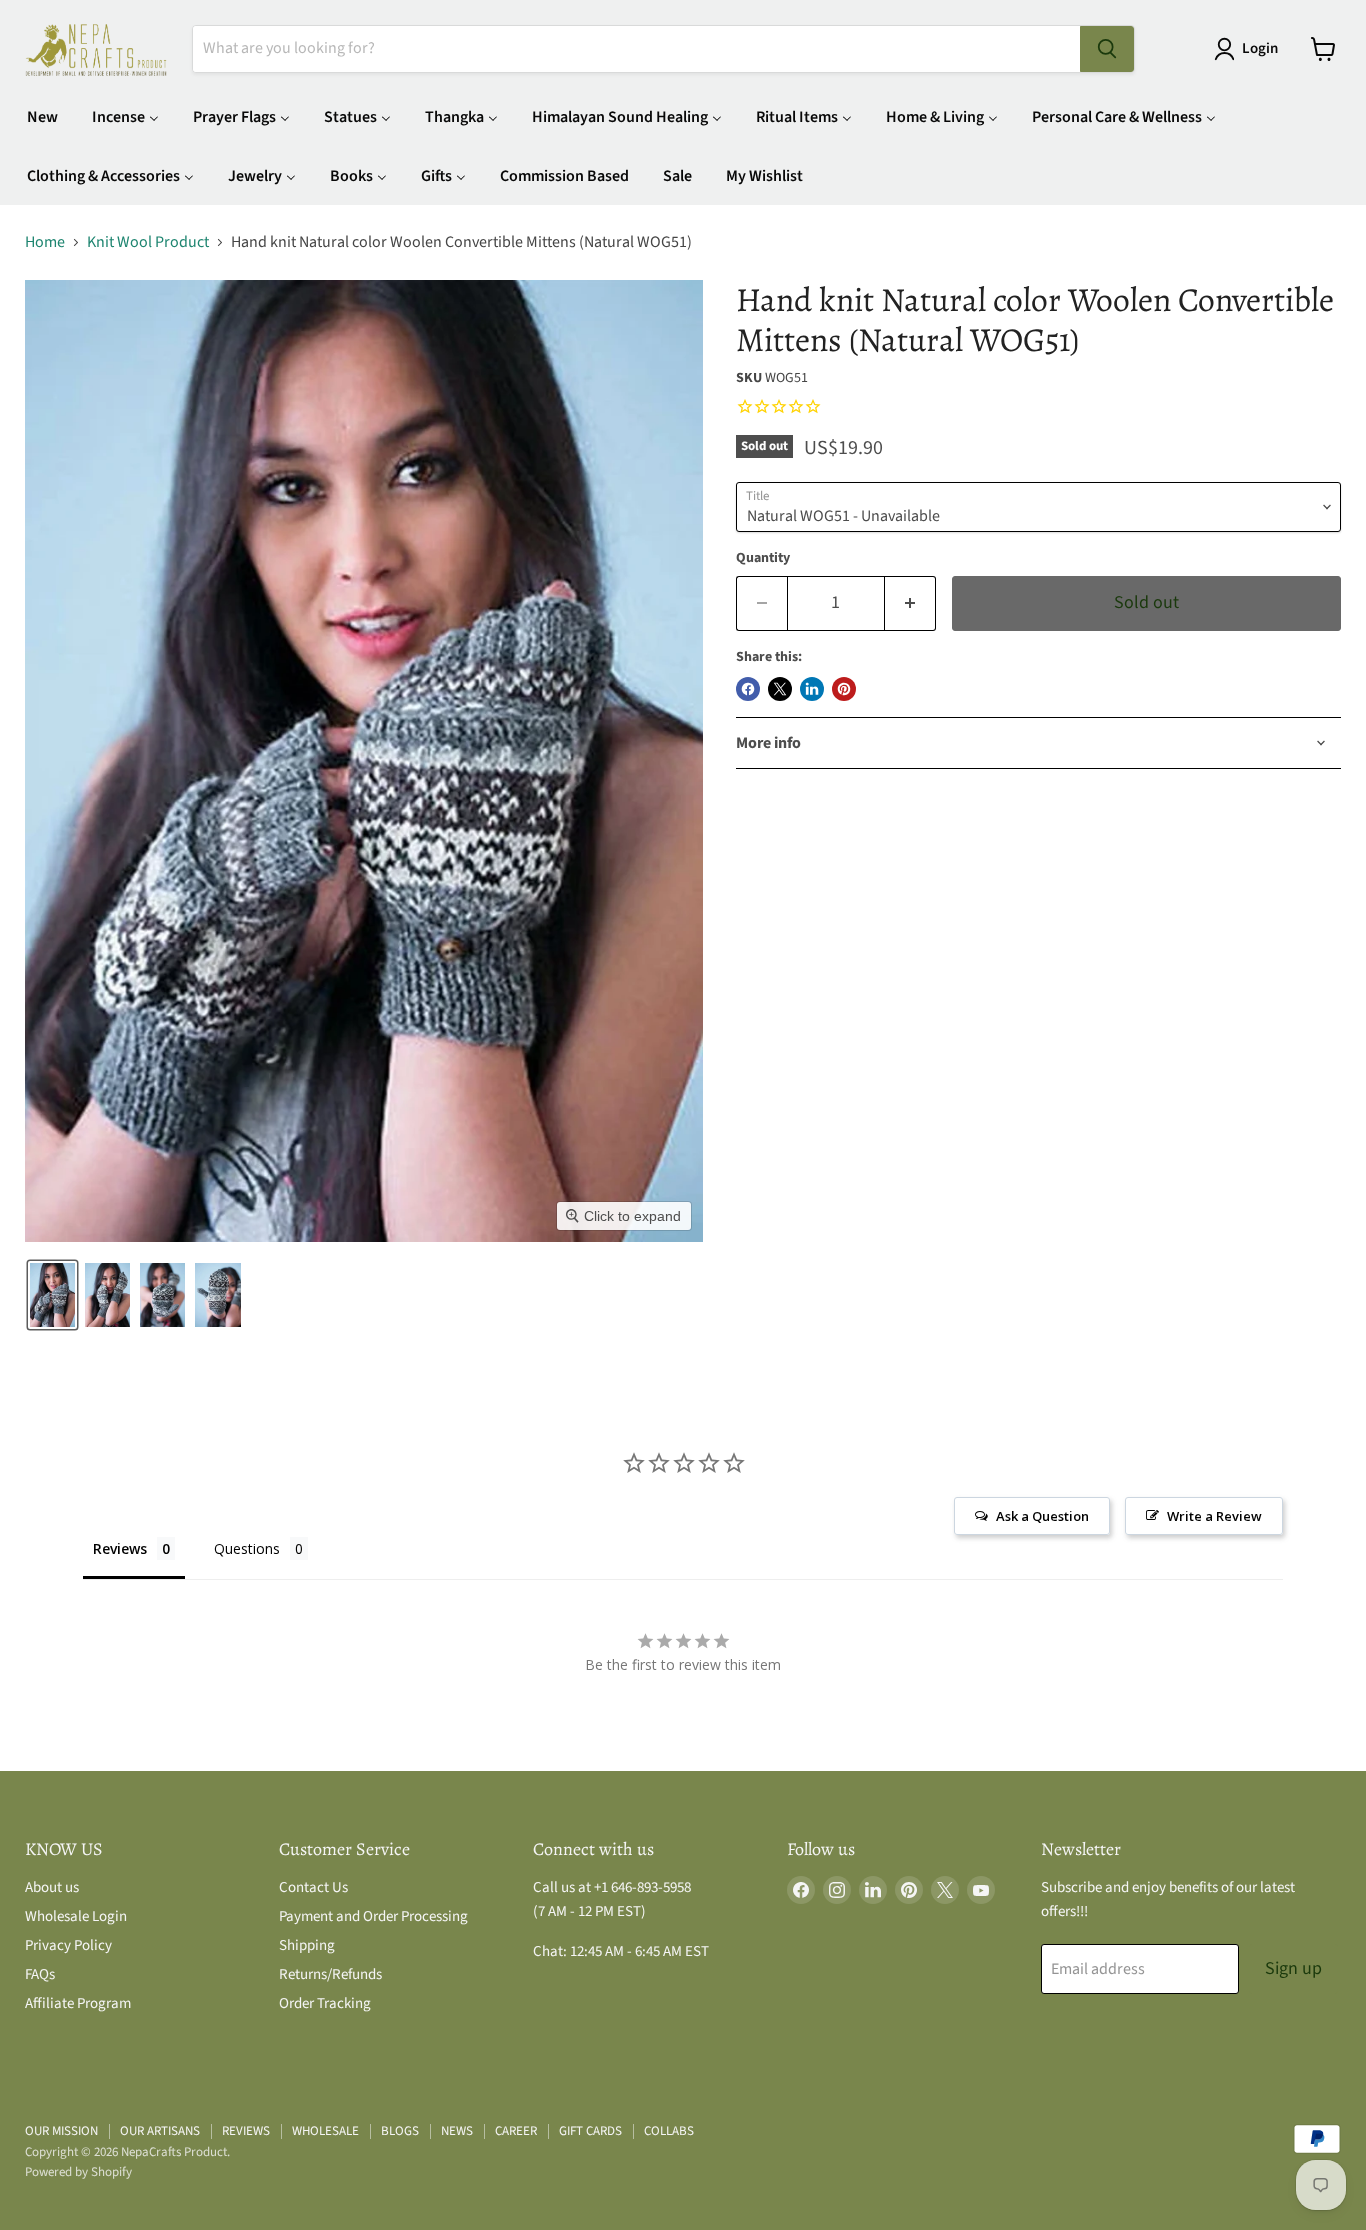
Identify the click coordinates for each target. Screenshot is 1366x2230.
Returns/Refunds (330, 1974)
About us (52, 1887)
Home (45, 242)
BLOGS (400, 2131)
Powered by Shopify (78, 2172)
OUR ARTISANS (160, 2131)
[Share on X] (780, 689)
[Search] (1107, 49)
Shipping (307, 1945)
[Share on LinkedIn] (812, 689)
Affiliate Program (78, 2003)
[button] (1250, 49)
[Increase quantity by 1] (910, 603)
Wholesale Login (76, 1916)
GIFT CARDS (590, 2131)
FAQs (40, 1974)
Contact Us (313, 1887)
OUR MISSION (61, 2131)
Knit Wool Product (148, 242)
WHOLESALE (325, 2131)
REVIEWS (246, 2131)
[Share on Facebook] (748, 689)
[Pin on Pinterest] (844, 689)
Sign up (1293, 1968)
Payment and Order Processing (373, 1916)
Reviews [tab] (120, 1548)
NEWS (457, 2131)
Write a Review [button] (1214, 1516)
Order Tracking (325, 2003)
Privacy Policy (68, 1945)
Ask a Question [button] (1042, 1516)
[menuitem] (42, 116)
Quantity (763, 558)
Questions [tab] (247, 1548)
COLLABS (669, 2131)
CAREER (516, 2131)
